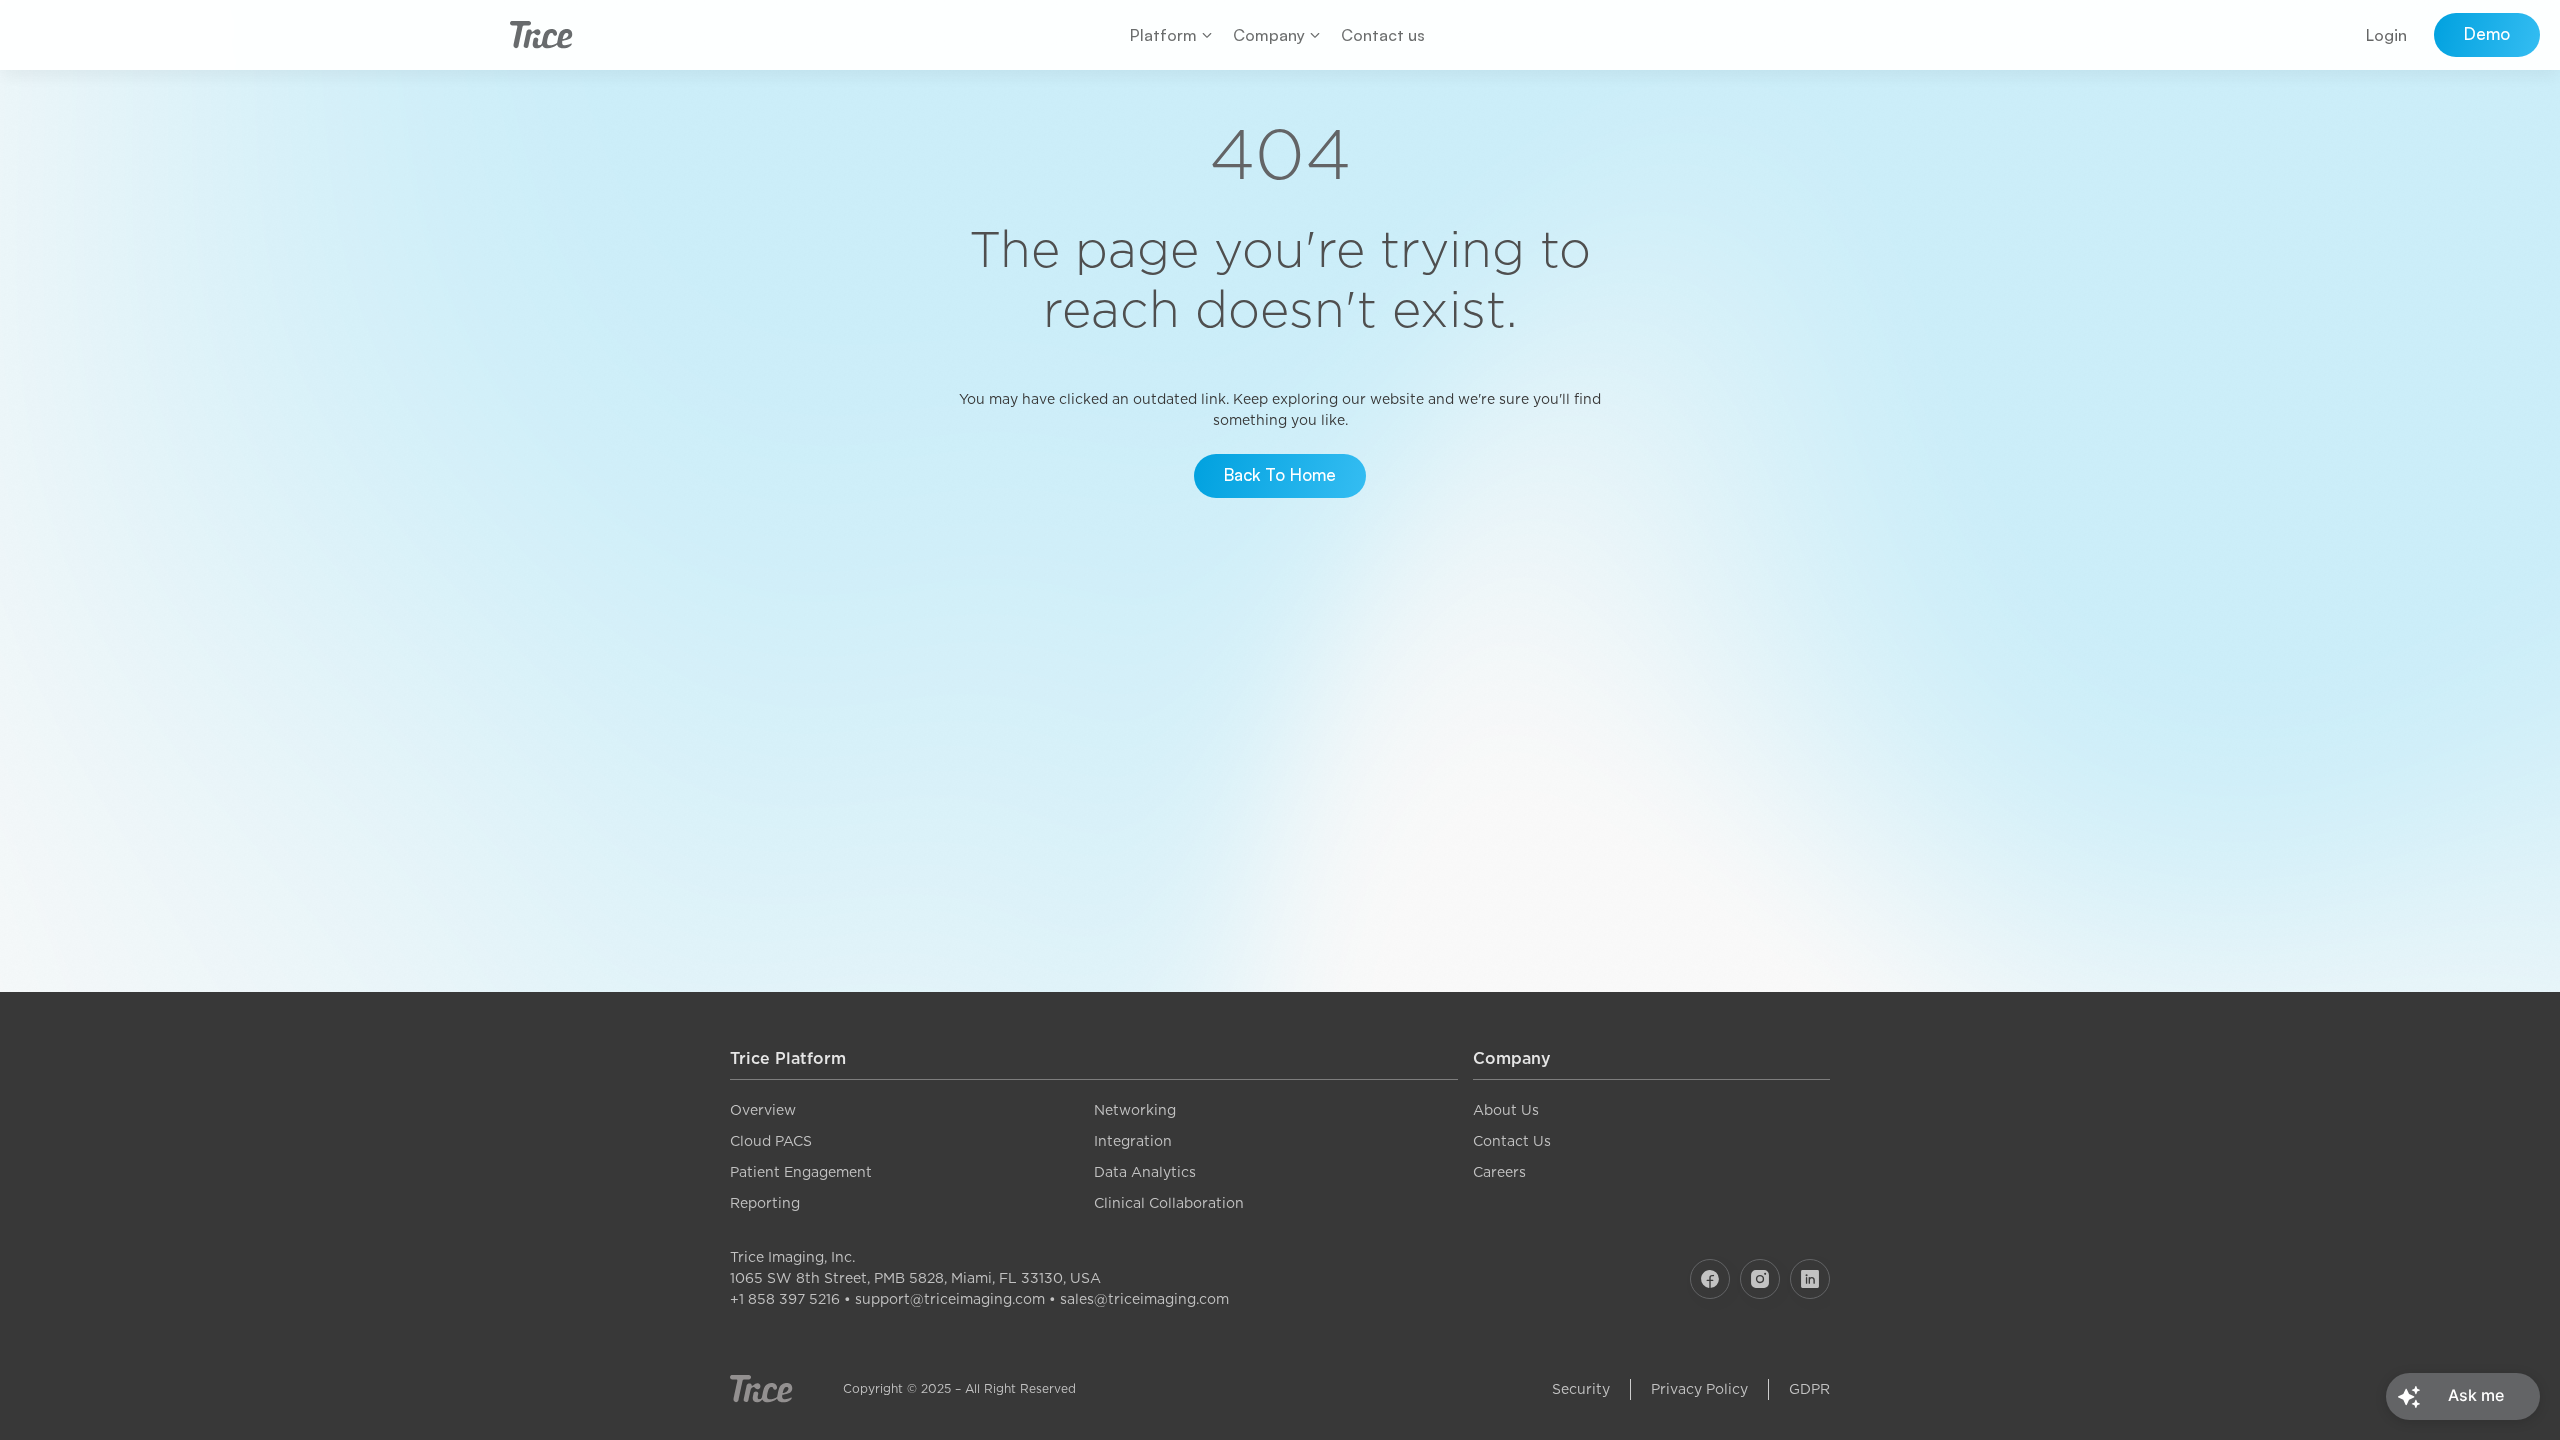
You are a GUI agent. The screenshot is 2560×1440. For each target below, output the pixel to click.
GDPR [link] (1809, 1389)
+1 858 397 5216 (785, 1299)
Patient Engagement (801, 1172)
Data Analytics (1145, 1172)
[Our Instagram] (1760, 1279)
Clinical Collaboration (1169, 1203)
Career (1496, 1172)
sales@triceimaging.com (1144, 1299)
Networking (1135, 1110)
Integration (1133, 1141)
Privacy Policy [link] (1699, 1389)
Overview (763, 1110)
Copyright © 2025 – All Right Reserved (959, 1388)
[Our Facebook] (1710, 1279)
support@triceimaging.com (950, 1299)
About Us (1506, 1110)
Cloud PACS (771, 1141)
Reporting (765, 1203)
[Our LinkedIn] (1810, 1279)
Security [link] (1581, 1389)
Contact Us (1512, 1141)
